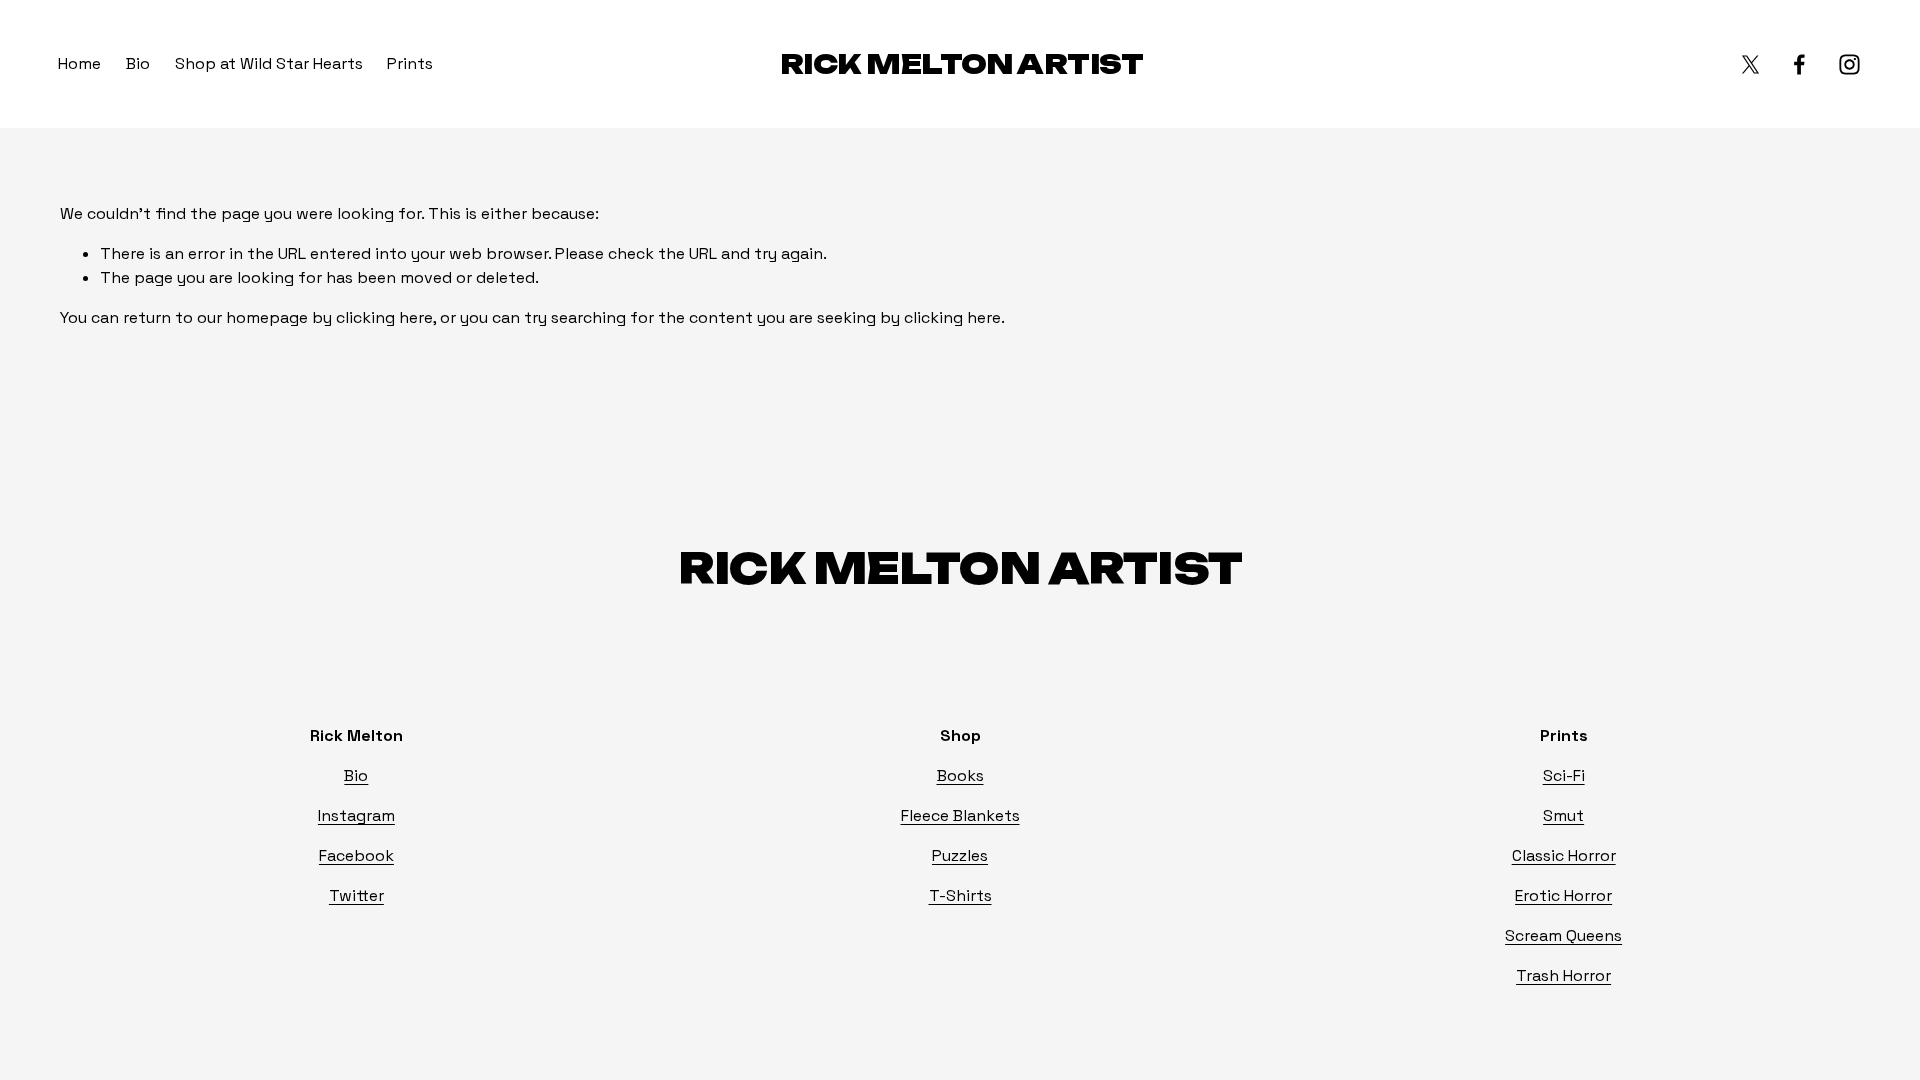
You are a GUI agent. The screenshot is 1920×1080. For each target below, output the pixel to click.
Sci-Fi (1564, 775)
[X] (1750, 64)
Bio (138, 63)
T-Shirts (960, 895)
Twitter (356, 895)
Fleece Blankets (960, 815)
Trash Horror (1563, 975)
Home (79, 63)
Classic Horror (1564, 855)
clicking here (384, 317)
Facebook (356, 855)
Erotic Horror (1563, 895)
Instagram (356, 815)
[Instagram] (1849, 64)
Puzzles (960, 855)
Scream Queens (1563, 935)
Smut (1563, 815)
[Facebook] (1799, 64)
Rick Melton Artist (961, 64)
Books (960, 775)
